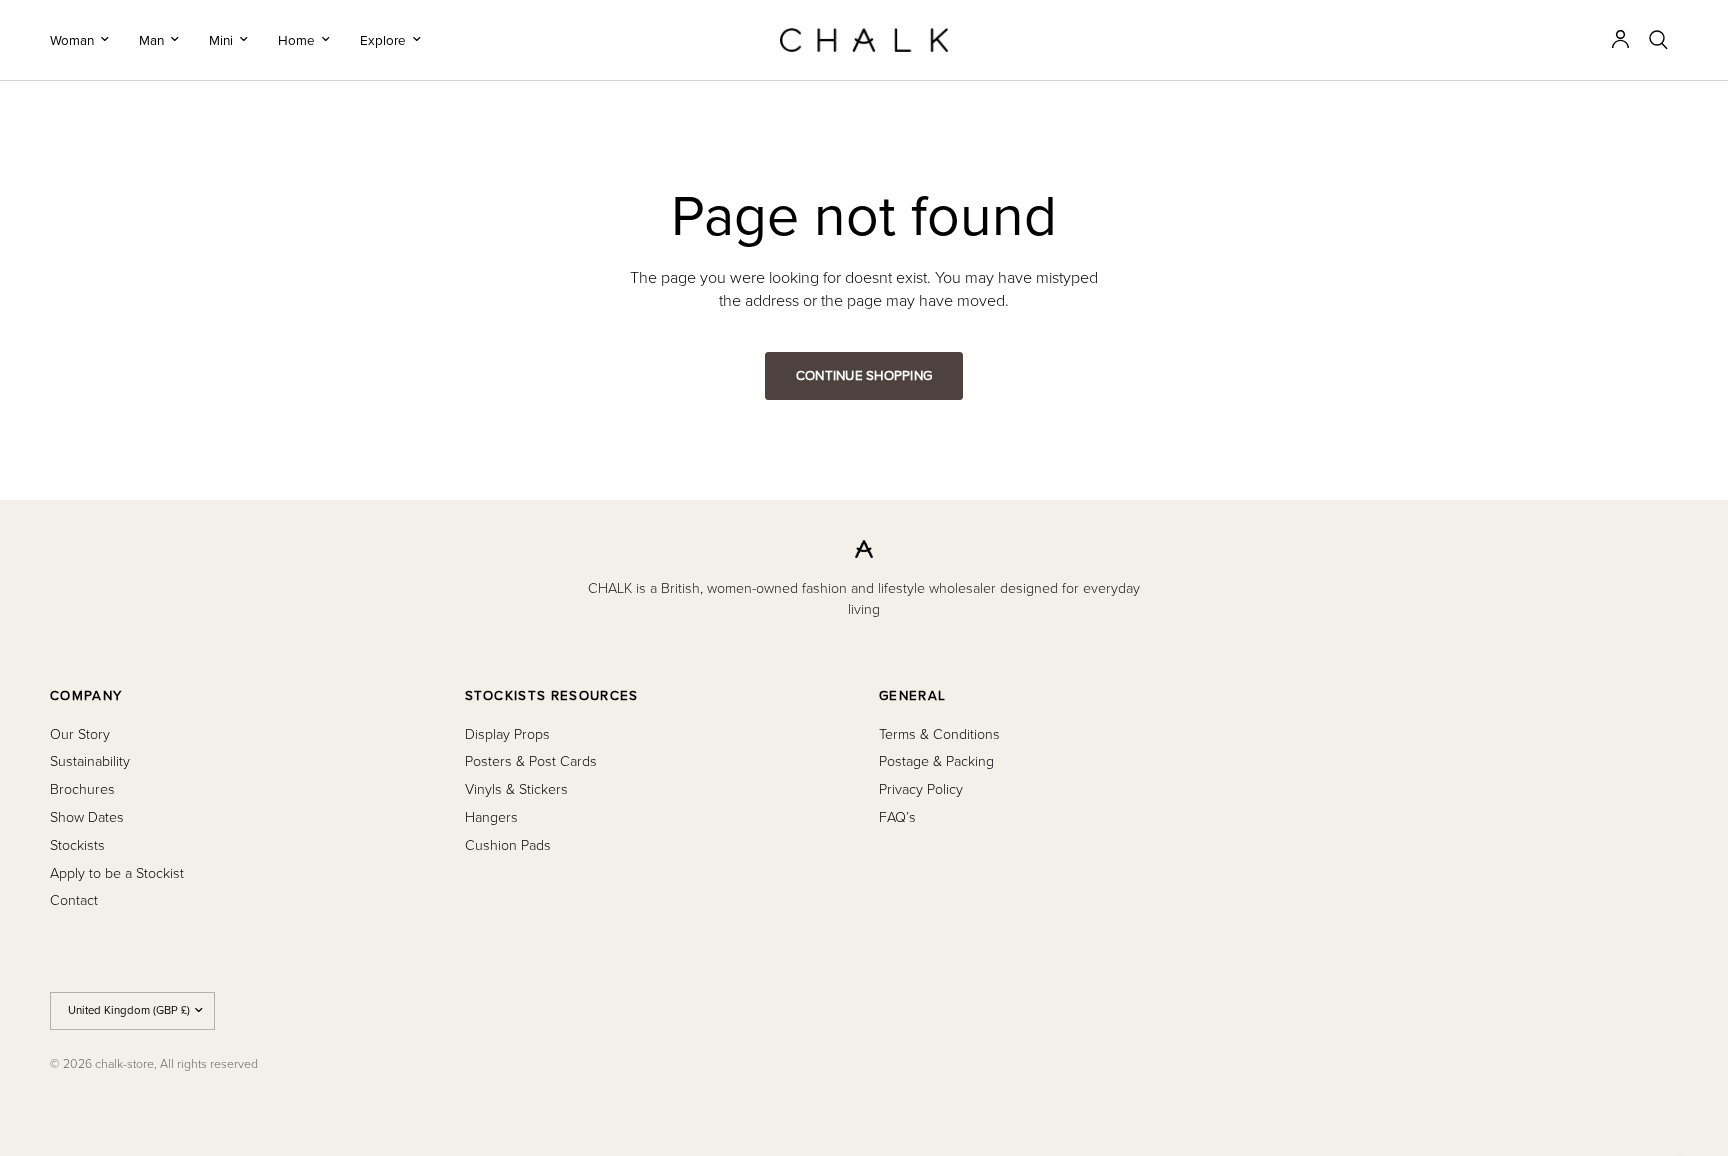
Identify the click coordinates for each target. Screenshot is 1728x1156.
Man (151, 39)
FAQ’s (897, 816)
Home (296, 39)
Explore (383, 39)
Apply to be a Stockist (117, 872)
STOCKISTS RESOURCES (552, 695)
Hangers (491, 816)
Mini (221, 39)
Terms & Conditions (939, 733)
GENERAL (912, 695)
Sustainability (90, 760)
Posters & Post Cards (531, 760)
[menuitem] (87, 40)
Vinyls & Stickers (516, 788)
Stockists (77, 844)
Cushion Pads (508, 844)
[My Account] (1620, 40)
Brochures (82, 788)
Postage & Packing (936, 760)
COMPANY (86, 695)
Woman (72, 39)
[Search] (1658, 40)
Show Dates (87, 816)
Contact (74, 899)
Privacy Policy (921, 788)
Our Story (80, 733)
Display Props (507, 733)
